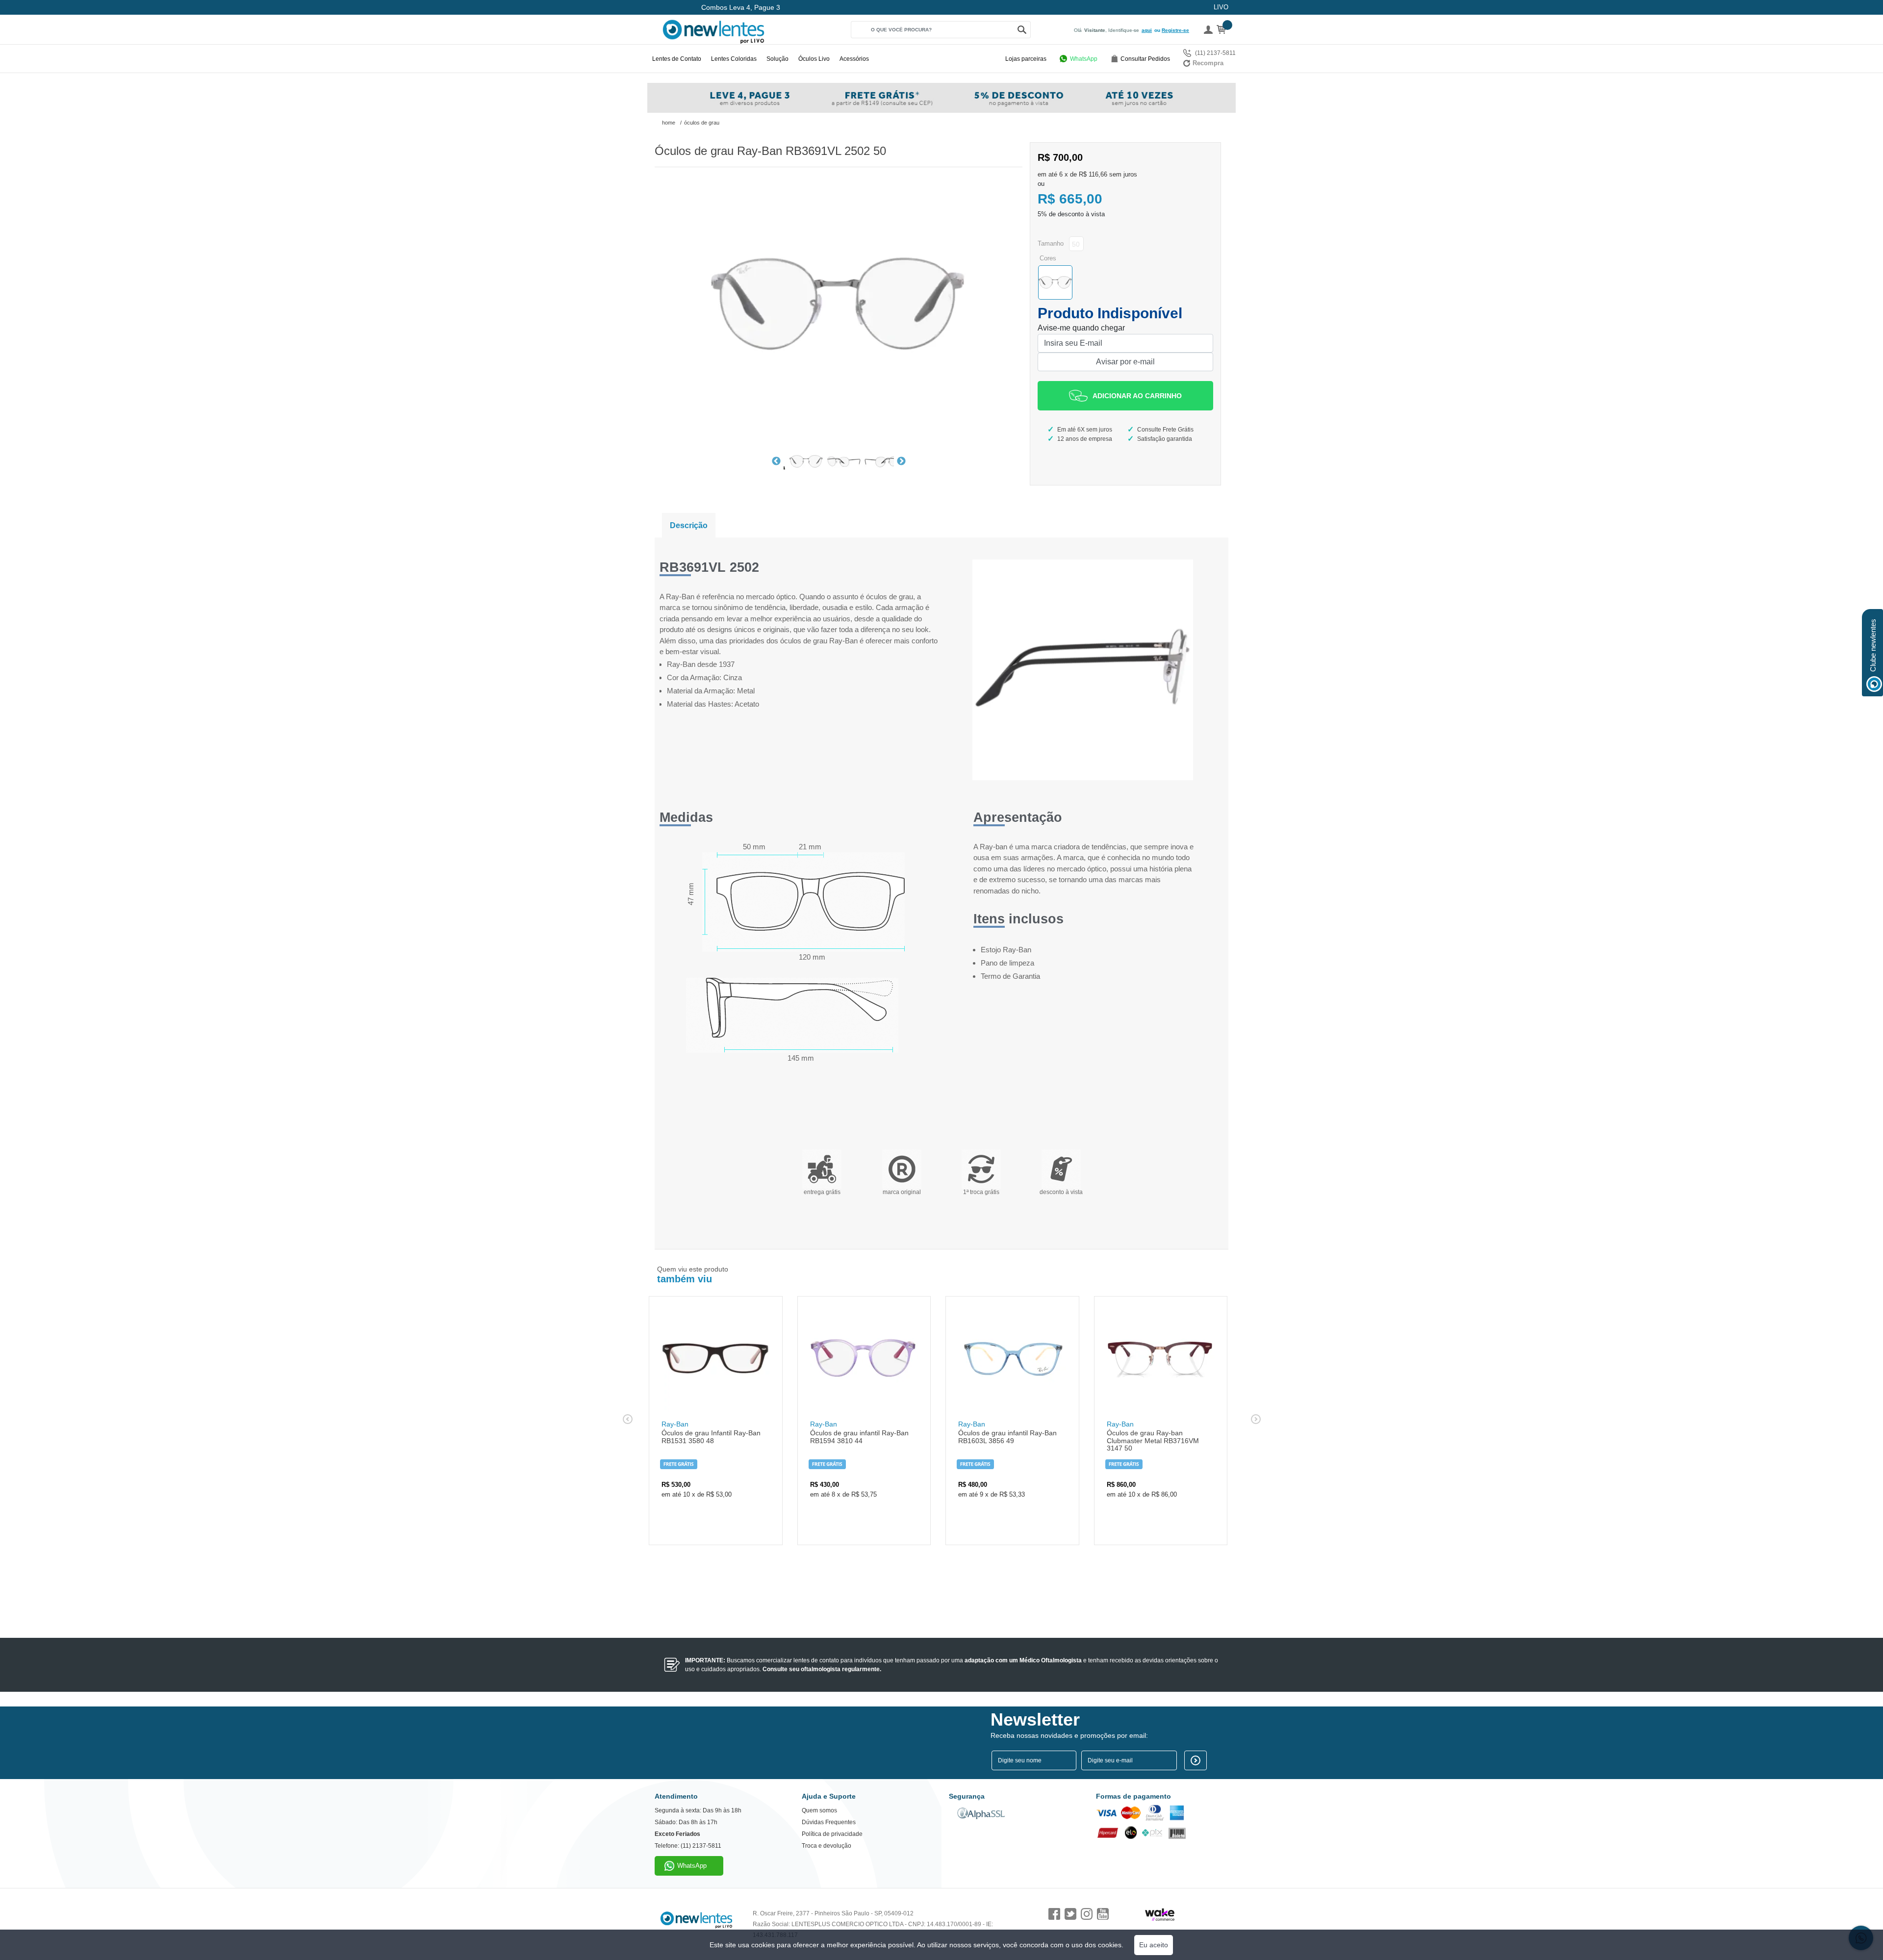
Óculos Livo (814, 59)
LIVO (1221, 7)
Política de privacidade (832, 1834)
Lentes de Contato (677, 59)
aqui (1147, 30)
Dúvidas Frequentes (829, 1822)
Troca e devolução (827, 1846)
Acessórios (854, 59)
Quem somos (819, 1810)
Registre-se (1175, 30)
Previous (776, 461)
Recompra (1208, 63)
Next (901, 461)
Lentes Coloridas (734, 59)
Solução (777, 59)
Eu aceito (1154, 1945)
